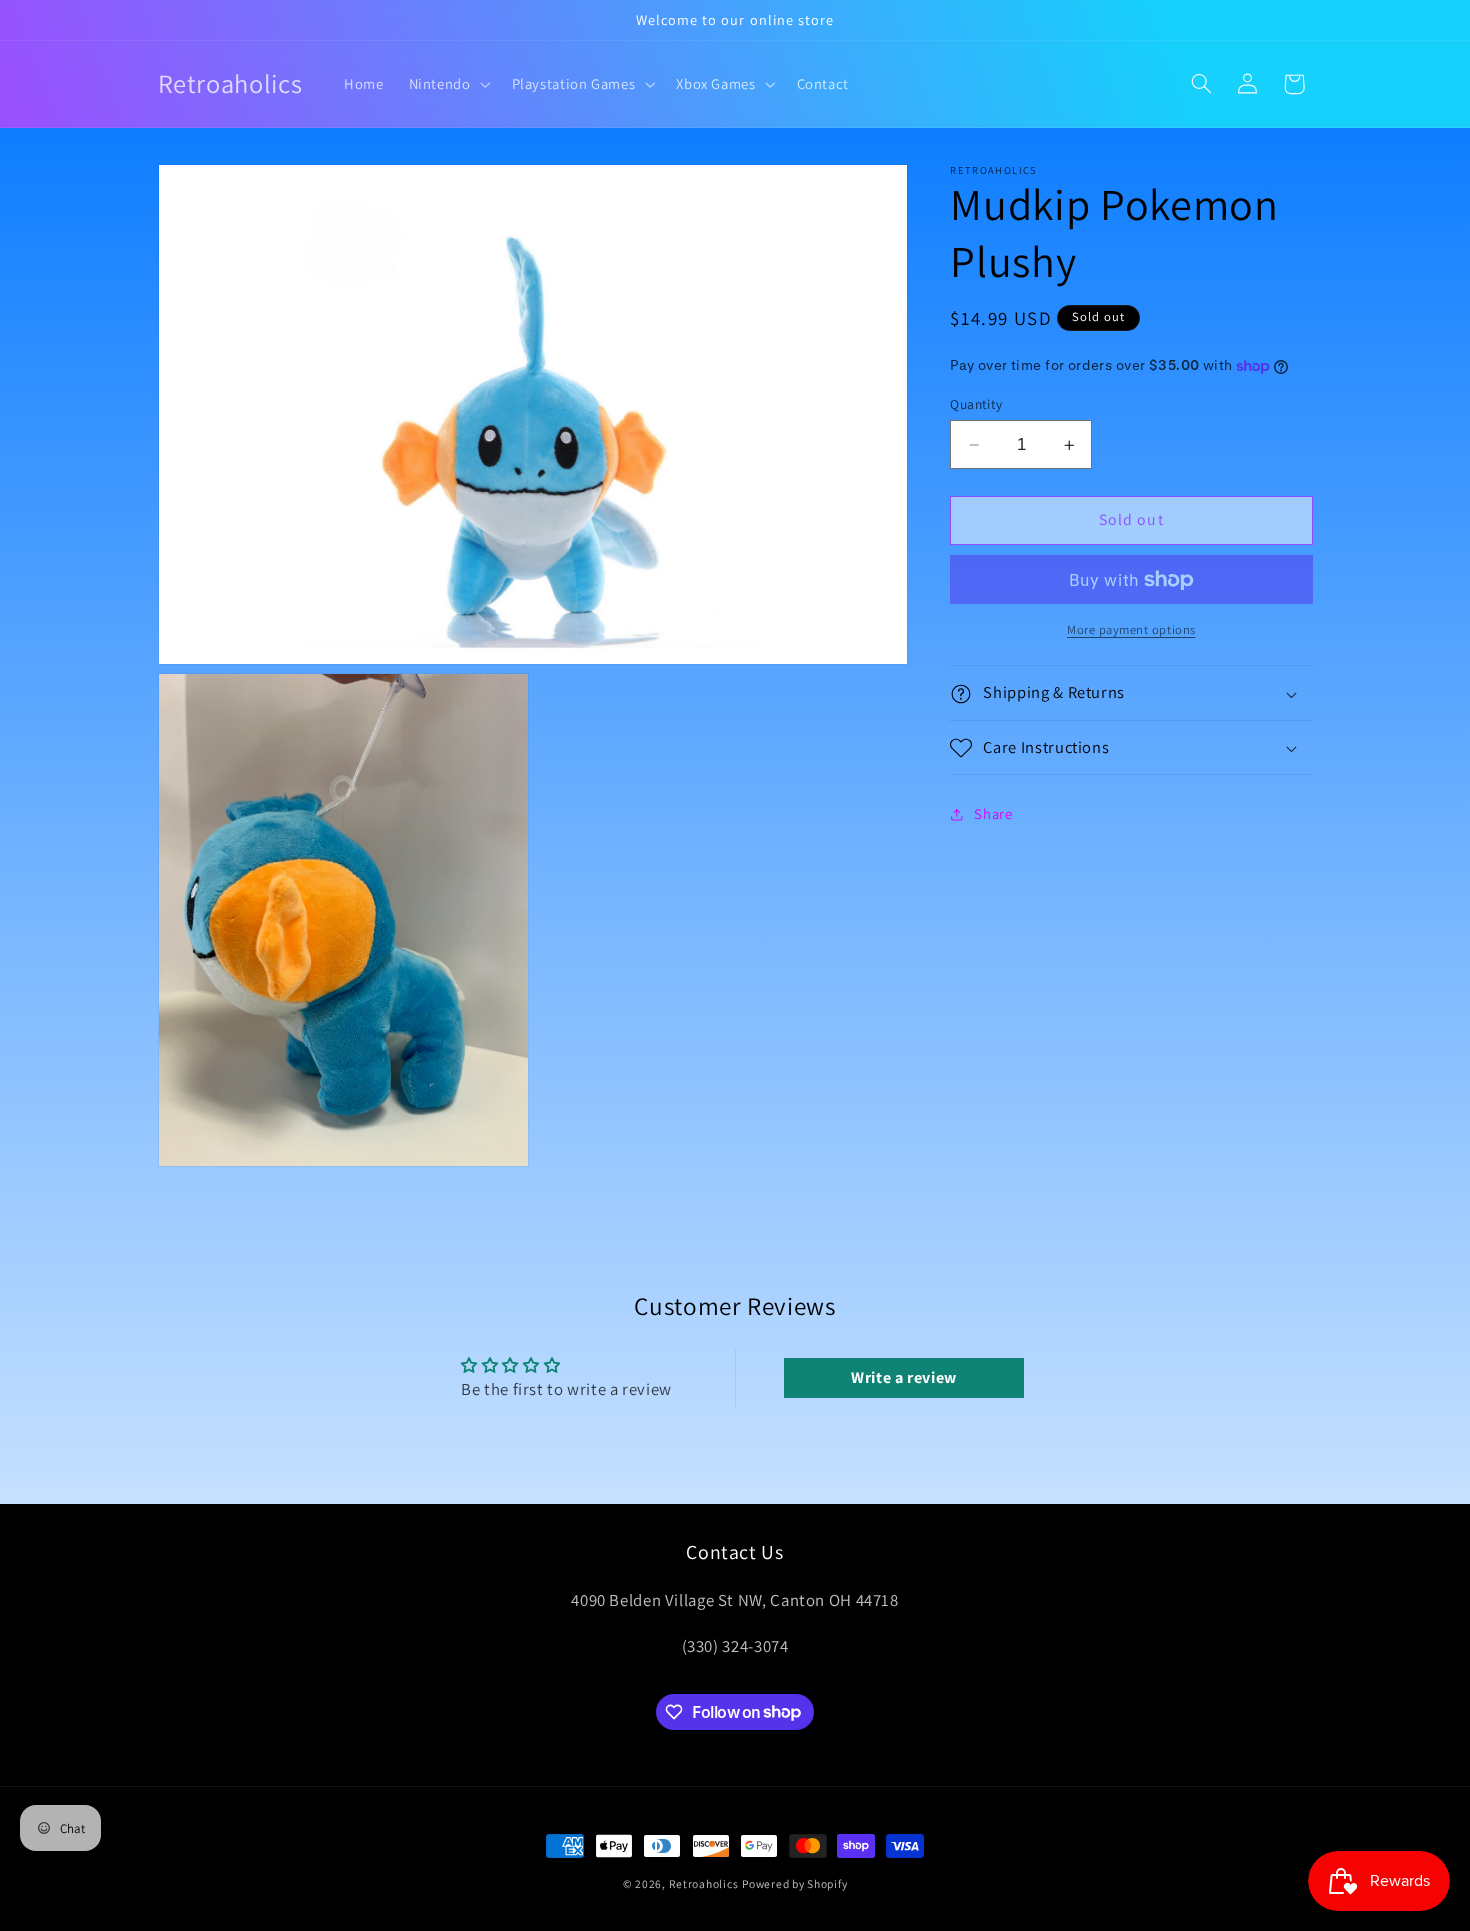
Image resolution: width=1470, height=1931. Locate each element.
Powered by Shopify (794, 1883)
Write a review (904, 1377)
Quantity (976, 404)
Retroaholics (704, 1883)
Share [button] (993, 814)
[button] (447, 84)
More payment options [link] (1131, 629)
